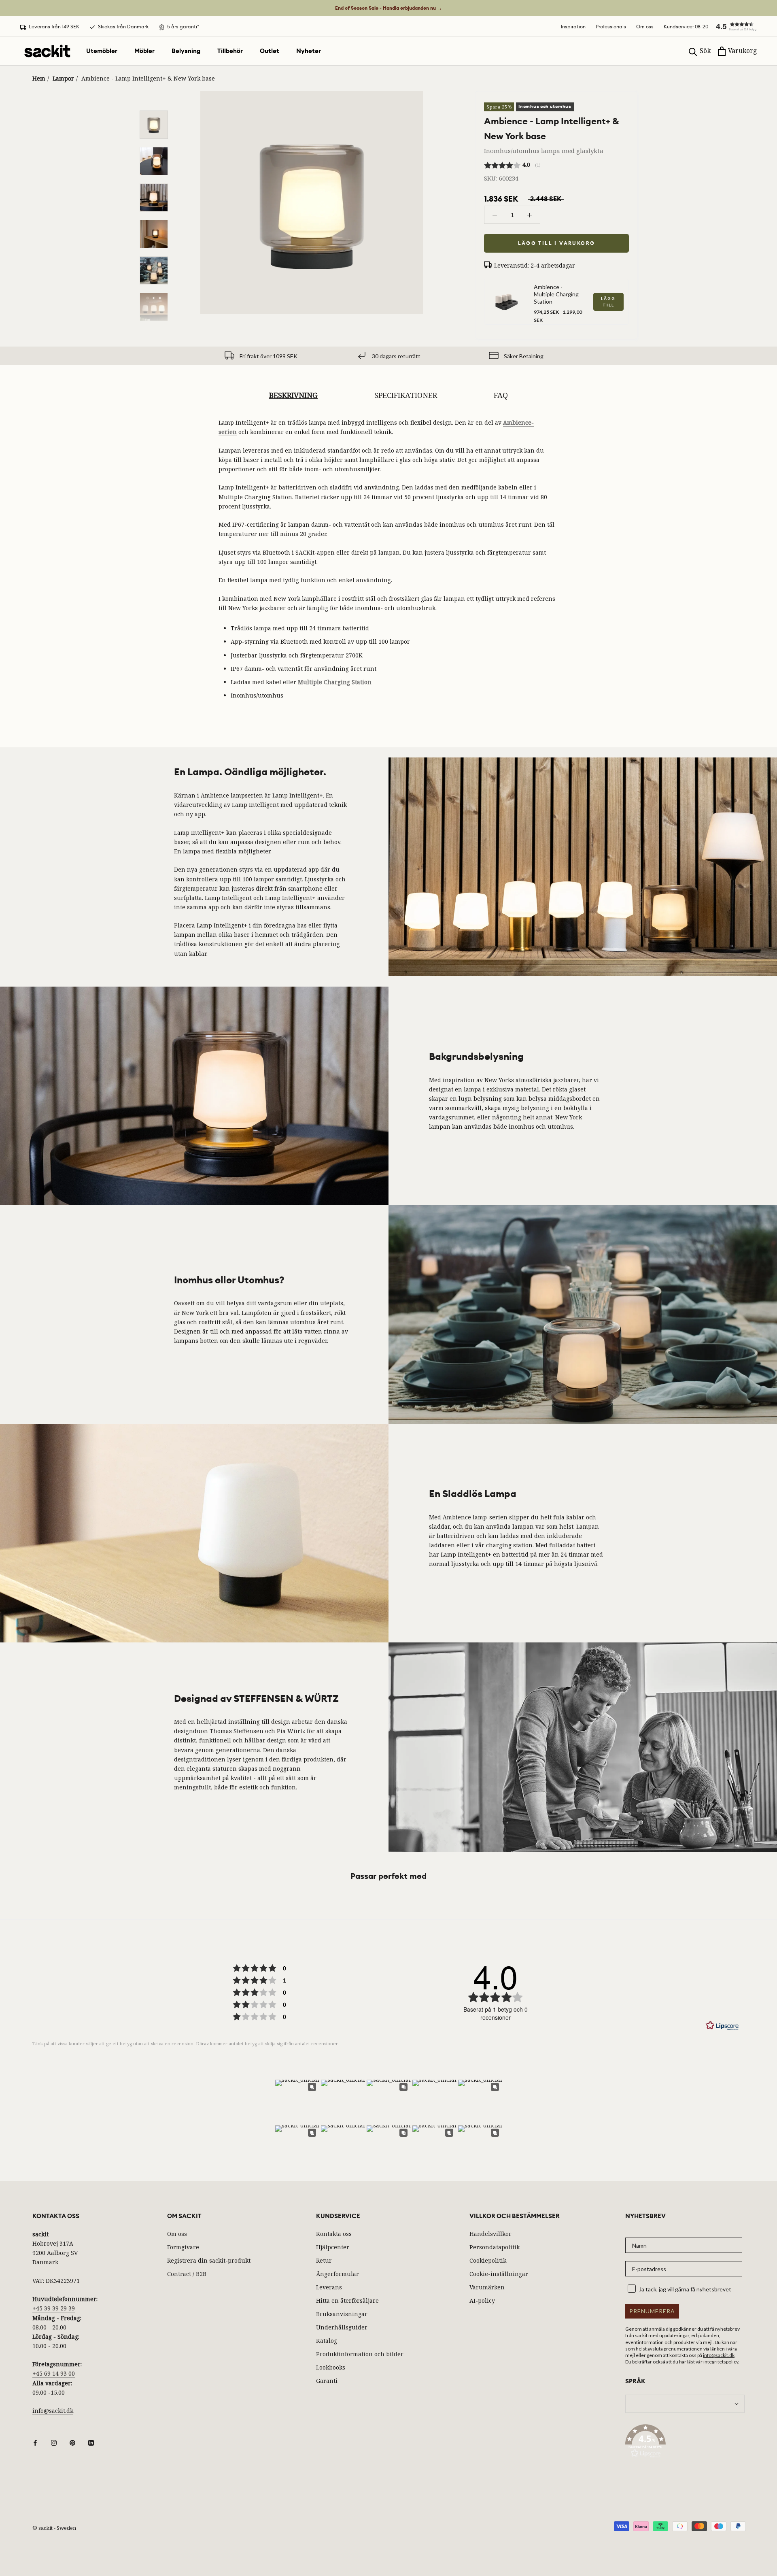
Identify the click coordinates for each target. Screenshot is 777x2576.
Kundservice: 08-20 (686, 27)
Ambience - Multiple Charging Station (556, 294)
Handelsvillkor (490, 2234)
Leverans (329, 2287)
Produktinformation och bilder (360, 2354)
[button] (732, 26)
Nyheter (309, 51)
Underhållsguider (342, 2327)
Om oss (645, 27)
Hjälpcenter (333, 2247)
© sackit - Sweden (54, 2528)
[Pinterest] (72, 2442)
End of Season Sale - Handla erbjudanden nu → (388, 8)
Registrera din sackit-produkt (209, 2260)
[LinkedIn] (91, 2442)
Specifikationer (406, 395)
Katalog (327, 2341)
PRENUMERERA (652, 2311)
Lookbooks (331, 2367)
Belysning (186, 51)
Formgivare (183, 2247)
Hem (39, 78)
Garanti (327, 2381)
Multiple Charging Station (335, 682)
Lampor (63, 78)
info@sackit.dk (53, 2411)
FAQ (501, 395)
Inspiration (573, 27)
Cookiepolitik (488, 2260)
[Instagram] (54, 2442)
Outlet (270, 51)
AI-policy (482, 2301)
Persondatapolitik (495, 2247)
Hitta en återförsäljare (347, 2301)
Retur (324, 2260)
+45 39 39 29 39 (54, 2308)
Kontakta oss (334, 2234)
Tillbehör (230, 51)
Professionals (611, 27)
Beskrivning (293, 395)
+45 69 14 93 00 (54, 2373)
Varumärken (487, 2287)
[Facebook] (35, 2442)
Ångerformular (338, 2274)
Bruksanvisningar (342, 2314)
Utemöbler (102, 51)
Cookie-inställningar (499, 2274)
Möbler (144, 51)
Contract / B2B (187, 2274)
